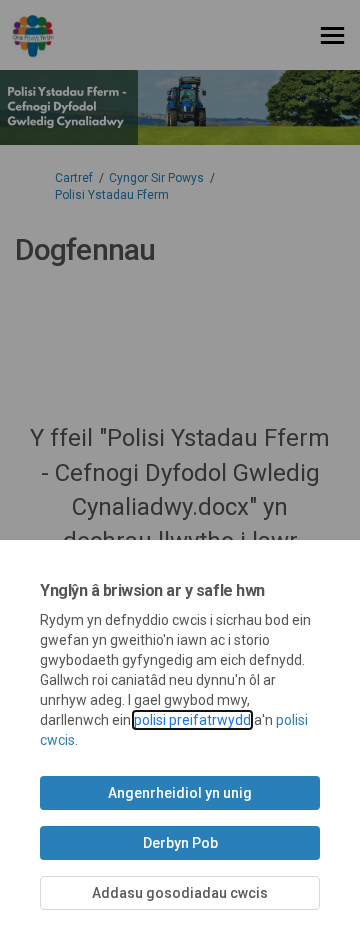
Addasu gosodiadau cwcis (180, 893)
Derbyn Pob (180, 843)
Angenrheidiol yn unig (180, 793)
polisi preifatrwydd (192, 720)
